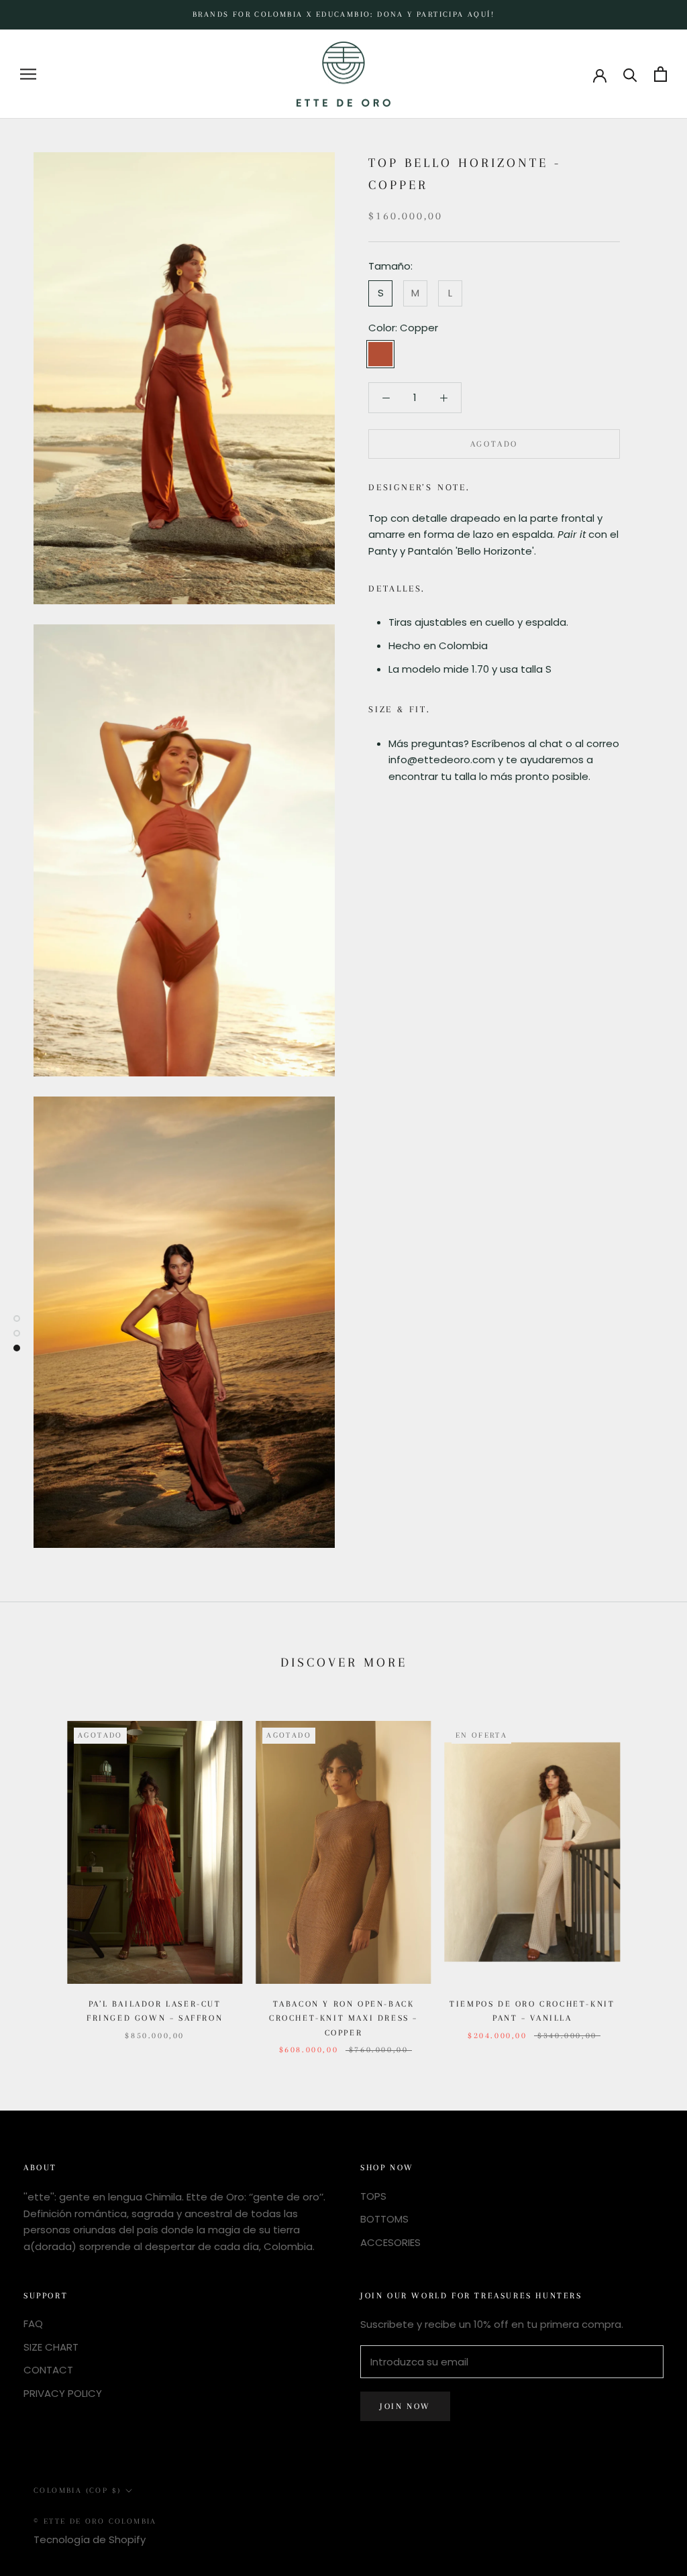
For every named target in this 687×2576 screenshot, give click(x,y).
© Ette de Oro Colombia (95, 2521)
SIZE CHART (51, 2347)
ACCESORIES (390, 2242)
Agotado (494, 444)
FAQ (33, 2323)
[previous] (42, 1874)
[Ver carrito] (660, 74)
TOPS (373, 2196)
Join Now (405, 2406)
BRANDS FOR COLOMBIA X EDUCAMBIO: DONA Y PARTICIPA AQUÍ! (343, 14)
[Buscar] (630, 74)
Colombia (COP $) (77, 2490)
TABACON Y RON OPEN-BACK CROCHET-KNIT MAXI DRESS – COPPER (343, 2018)
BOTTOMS (384, 2219)
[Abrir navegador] (28, 74)
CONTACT (48, 2370)
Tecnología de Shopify (90, 2539)
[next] (645, 1874)
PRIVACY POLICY (63, 2393)
